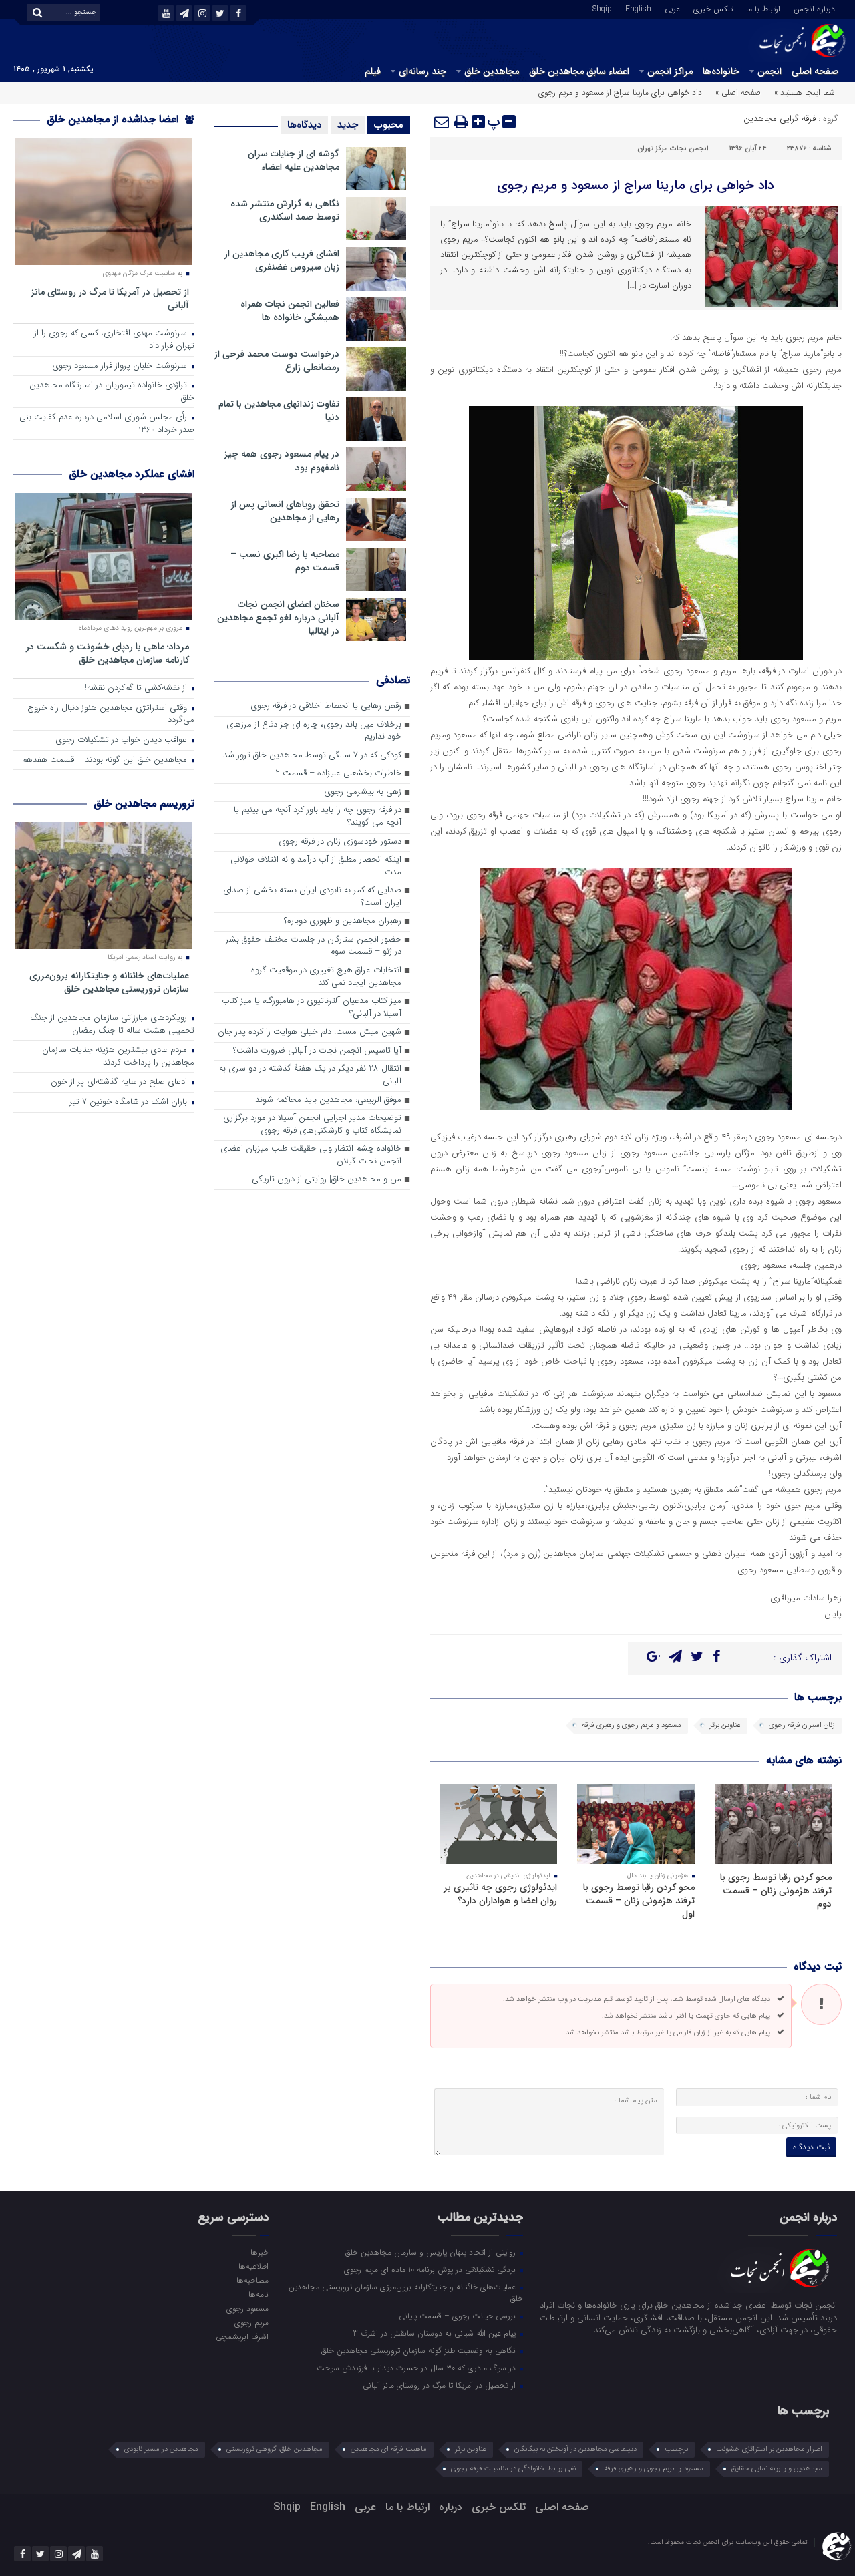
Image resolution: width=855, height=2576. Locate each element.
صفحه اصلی (815, 71)
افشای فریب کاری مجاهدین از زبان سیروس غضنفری (282, 260)
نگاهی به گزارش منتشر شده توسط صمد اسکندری (285, 210)
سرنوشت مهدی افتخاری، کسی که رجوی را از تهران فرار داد (114, 340)
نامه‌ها (258, 2294)
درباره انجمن (814, 8)
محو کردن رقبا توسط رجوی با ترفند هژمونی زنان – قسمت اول (639, 1901)
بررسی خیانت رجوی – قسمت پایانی (459, 2316)
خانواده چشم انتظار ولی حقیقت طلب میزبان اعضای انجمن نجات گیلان (311, 1155)
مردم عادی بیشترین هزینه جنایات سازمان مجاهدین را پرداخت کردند (118, 1057)
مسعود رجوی (247, 2308)
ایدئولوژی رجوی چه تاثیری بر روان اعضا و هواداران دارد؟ (500, 1894)
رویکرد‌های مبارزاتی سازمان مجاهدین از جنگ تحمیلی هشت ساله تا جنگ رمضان (112, 1025)
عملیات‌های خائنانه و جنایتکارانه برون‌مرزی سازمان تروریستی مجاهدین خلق (109, 982)
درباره (451, 2507)
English (638, 8)
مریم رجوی (251, 2322)
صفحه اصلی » (738, 93)
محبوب (389, 125)
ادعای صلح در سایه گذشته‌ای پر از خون (120, 1082)
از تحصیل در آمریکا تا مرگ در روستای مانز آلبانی (110, 298)
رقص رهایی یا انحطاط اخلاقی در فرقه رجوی (326, 706)
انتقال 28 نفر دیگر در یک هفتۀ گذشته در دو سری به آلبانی (310, 1075)
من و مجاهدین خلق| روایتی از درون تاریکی (327, 1180)
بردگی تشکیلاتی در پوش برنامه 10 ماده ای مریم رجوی (431, 2269)
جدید (348, 125)
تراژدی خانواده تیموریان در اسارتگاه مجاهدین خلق (112, 392)
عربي (672, 8)
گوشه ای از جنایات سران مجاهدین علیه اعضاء (294, 160)
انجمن (769, 71)
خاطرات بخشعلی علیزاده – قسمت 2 (338, 774)
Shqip (602, 8)
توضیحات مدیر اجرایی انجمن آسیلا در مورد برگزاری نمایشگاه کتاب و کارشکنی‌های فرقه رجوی (312, 1125)
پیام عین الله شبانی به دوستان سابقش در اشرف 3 (436, 2333)
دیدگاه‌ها (304, 125)
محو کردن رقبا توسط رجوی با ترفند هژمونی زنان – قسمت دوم (776, 1891)
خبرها (259, 2252)
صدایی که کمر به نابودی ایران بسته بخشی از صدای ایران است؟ (312, 897)
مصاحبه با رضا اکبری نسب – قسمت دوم (285, 561)
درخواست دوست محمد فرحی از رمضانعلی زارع (277, 361)
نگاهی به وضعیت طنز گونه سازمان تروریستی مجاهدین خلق (420, 2350)
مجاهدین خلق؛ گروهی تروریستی (275, 2449)
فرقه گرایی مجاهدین (780, 119)
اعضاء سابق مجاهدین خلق (579, 71)
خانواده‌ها (721, 71)
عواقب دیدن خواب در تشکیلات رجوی (123, 740)
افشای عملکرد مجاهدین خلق (132, 474)
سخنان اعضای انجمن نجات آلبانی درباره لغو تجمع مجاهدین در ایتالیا (278, 618)
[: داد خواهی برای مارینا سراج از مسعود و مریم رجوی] (442, 122)
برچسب (676, 2449)
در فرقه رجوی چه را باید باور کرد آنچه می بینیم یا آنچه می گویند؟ (318, 817)
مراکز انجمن (670, 71)
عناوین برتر (725, 1725)
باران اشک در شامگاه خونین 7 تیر (130, 1102)
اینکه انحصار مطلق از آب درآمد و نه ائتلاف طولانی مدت (316, 866)
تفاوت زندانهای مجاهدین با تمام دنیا (279, 411)
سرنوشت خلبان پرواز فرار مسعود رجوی (121, 366)
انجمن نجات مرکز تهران (673, 149)
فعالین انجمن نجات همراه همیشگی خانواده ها (290, 311)
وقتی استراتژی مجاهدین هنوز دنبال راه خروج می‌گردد (111, 715)
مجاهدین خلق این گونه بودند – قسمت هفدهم (106, 760)
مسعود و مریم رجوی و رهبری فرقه (632, 1725)
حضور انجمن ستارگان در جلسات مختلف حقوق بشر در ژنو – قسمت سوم (314, 946)
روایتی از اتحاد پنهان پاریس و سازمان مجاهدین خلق (432, 2252)
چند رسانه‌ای (422, 71)
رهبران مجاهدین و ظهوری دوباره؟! (342, 921)
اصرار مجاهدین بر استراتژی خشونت (769, 2449)
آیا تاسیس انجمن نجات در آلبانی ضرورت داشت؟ (317, 1051)
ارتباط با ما (763, 8)
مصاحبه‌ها (252, 2280)
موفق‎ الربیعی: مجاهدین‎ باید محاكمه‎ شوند (328, 1100)
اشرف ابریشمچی (242, 2336)
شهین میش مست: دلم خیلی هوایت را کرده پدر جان (310, 1032)
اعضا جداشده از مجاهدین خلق (114, 119)
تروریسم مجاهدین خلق (144, 804)
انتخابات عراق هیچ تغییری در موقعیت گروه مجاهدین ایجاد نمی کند (326, 977)
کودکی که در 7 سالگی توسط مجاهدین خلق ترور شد (312, 756)
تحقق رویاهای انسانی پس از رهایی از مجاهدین (285, 511)
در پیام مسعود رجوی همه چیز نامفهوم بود (282, 461)
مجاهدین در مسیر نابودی (161, 2449)
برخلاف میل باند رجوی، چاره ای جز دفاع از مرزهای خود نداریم (314, 731)
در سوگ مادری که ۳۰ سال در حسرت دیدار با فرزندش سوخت (417, 2368)
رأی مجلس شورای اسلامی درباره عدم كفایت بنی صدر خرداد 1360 (107, 424)
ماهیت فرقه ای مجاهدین (389, 2449)
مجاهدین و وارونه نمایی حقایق (777, 2469)
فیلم (373, 71)
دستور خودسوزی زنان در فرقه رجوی (340, 842)
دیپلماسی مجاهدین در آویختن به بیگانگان (575, 2449)
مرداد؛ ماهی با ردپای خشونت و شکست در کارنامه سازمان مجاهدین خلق (108, 653)
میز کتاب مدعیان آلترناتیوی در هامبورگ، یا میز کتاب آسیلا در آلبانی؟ (312, 1008)
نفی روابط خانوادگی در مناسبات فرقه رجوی (513, 2469)
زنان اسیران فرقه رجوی (802, 1725)
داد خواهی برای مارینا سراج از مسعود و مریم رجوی (636, 185)
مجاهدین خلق (492, 71)
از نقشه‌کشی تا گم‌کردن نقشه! (137, 688)
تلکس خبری (713, 8)
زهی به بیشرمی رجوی (363, 792)
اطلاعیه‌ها (253, 2266)
